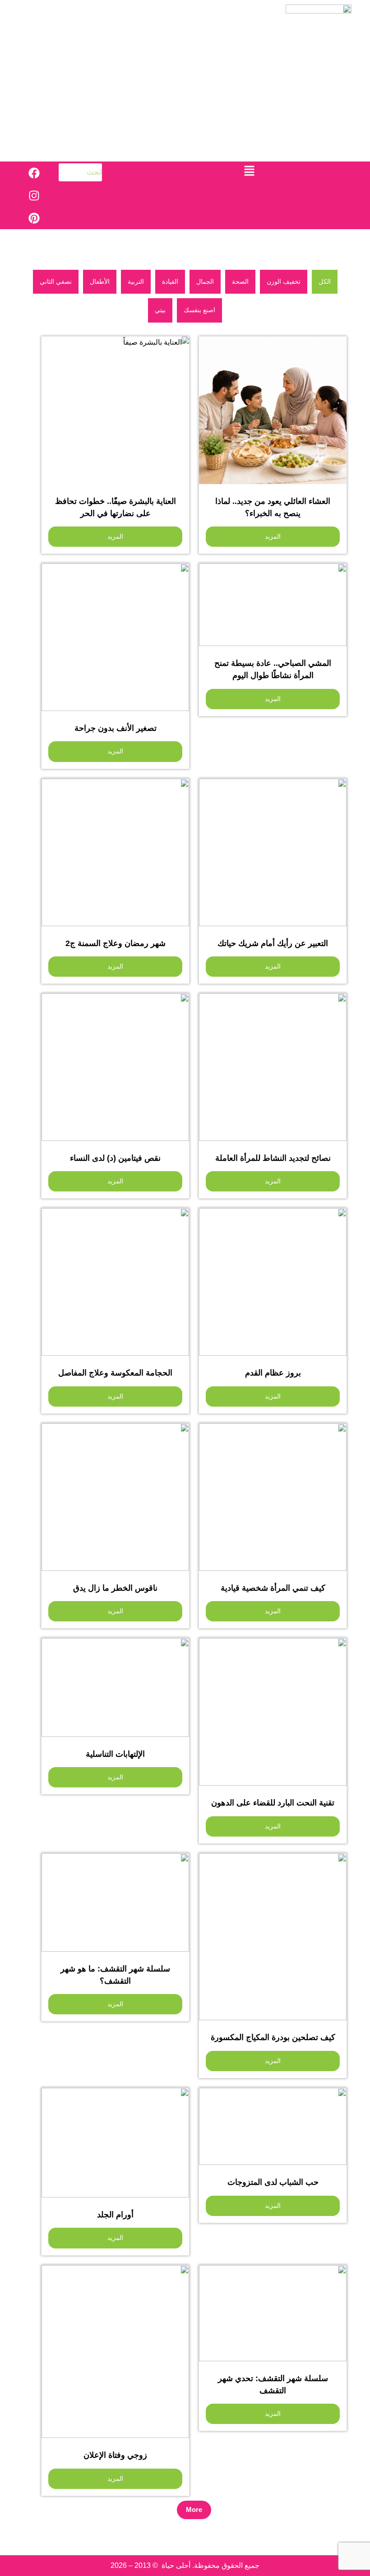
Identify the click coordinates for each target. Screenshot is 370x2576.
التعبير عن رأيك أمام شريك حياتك (273, 943)
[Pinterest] (34, 218)
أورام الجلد (115, 2215)
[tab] (325, 282)
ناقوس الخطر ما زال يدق (115, 1588)
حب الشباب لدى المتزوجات (273, 2182)
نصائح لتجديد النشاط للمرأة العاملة (273, 1158)
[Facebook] (34, 173)
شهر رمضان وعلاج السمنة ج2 (116, 943)
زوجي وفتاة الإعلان (115, 2455)
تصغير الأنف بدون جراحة (116, 728)
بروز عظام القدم (273, 1373)
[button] (250, 171)
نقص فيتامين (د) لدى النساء (115, 1158)
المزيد (273, 536)
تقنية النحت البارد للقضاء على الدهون (273, 1803)
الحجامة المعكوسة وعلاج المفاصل (115, 1373)
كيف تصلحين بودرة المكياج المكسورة (273, 2037)
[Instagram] (34, 195)
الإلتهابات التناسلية (115, 1754)
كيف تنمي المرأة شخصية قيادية (273, 1588)
